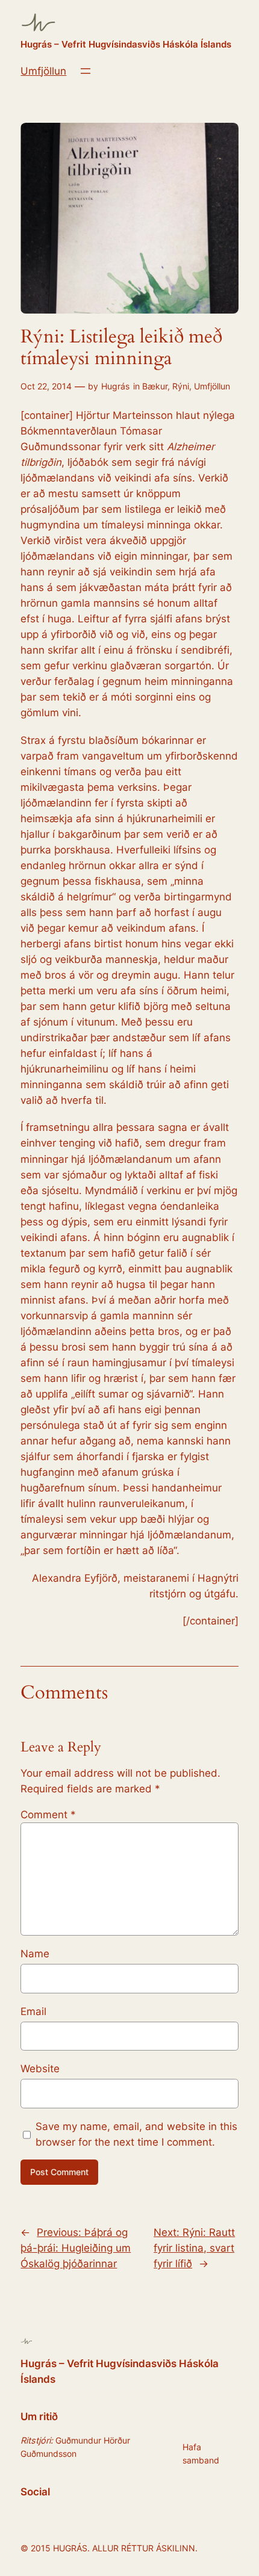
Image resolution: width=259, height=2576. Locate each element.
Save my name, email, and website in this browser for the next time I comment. (136, 2134)
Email (33, 2011)
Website (40, 2069)
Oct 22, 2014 (46, 386)
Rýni (181, 386)
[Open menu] (86, 71)
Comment (48, 1815)
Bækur (155, 386)
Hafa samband (201, 2454)
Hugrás (115, 386)
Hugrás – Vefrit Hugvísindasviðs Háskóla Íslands (126, 45)
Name (35, 1954)
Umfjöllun (43, 71)
